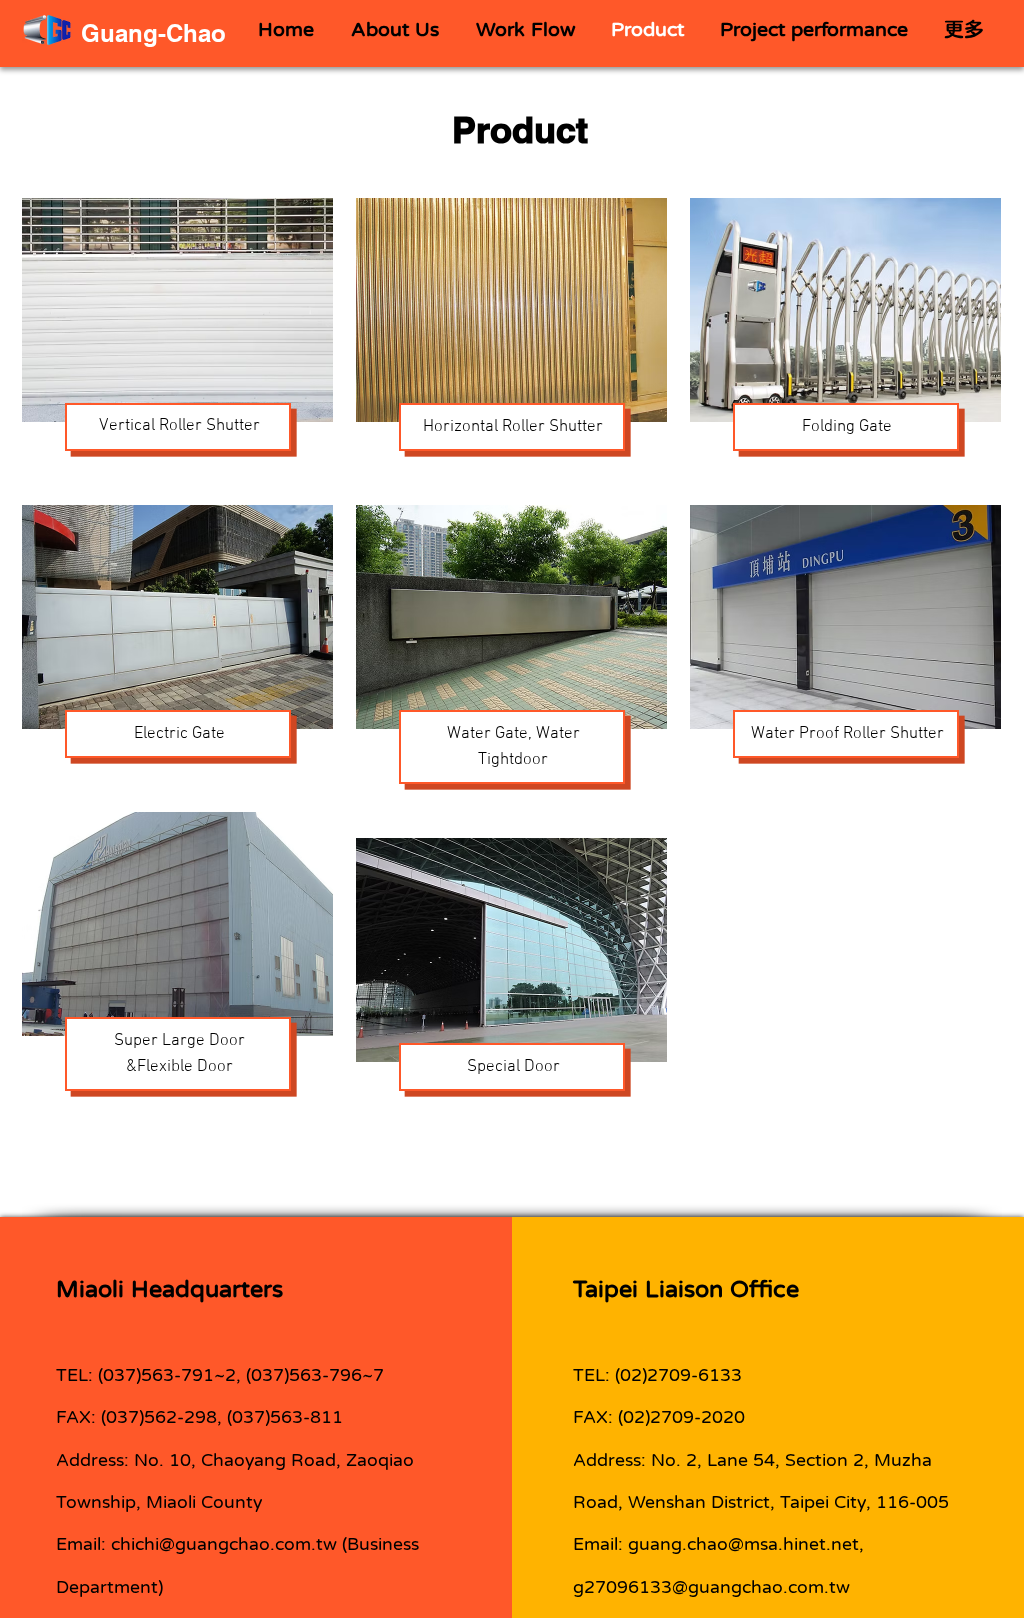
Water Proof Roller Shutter (847, 734)
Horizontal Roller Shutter (513, 427)
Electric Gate (179, 734)
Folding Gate (847, 427)
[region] (177, 340)
